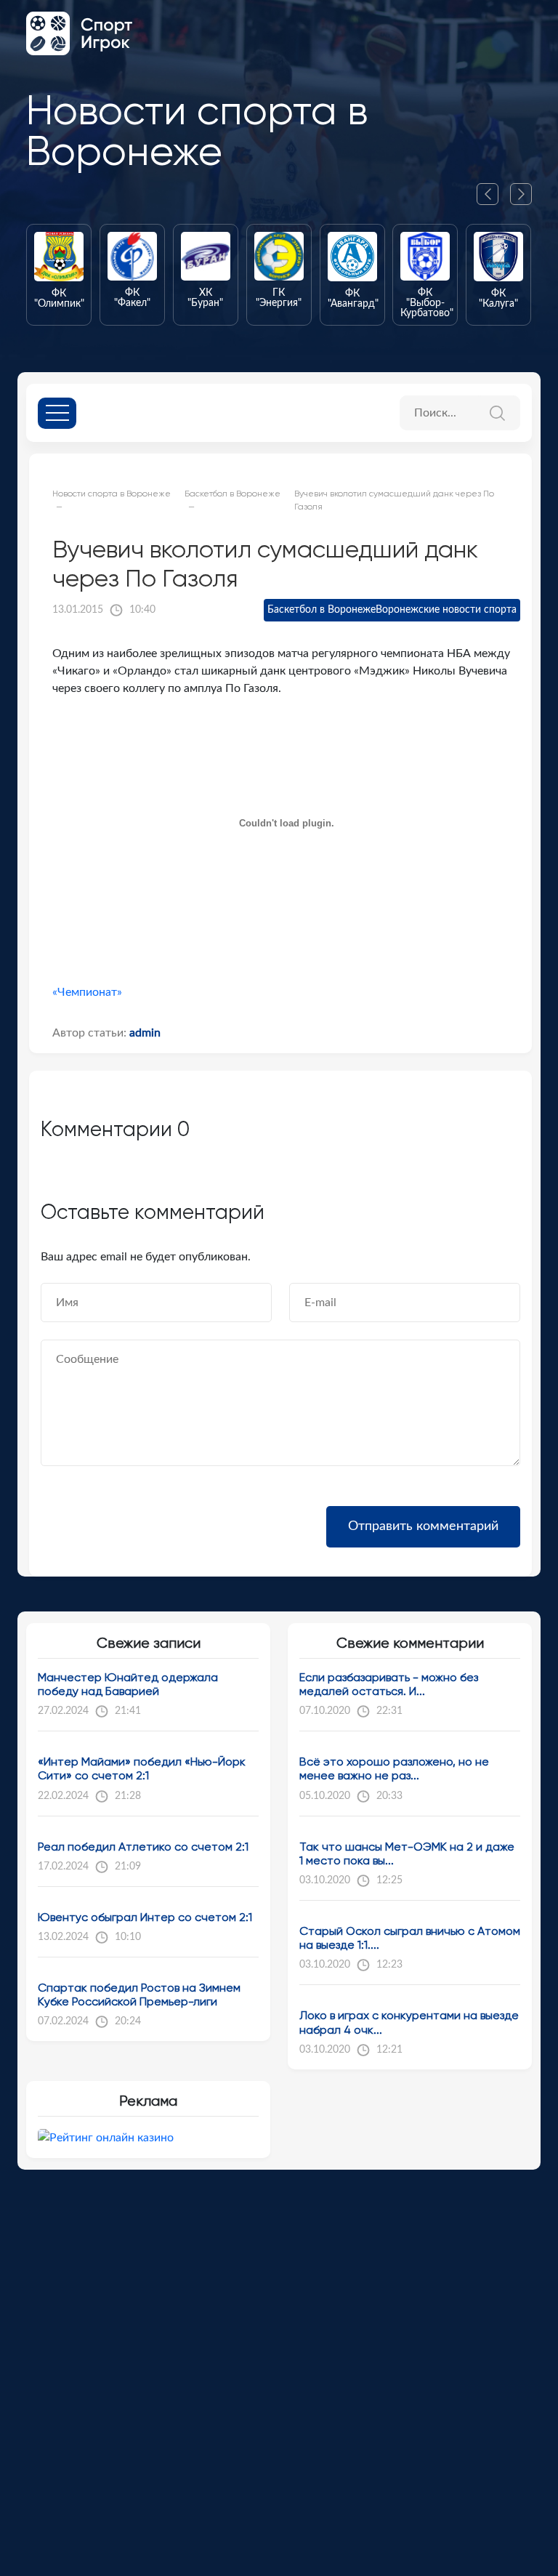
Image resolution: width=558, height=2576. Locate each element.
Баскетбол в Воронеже (322, 610)
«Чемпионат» (87, 992)
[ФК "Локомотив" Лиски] (515, 275)
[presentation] (493, 194)
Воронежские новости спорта (446, 610)
